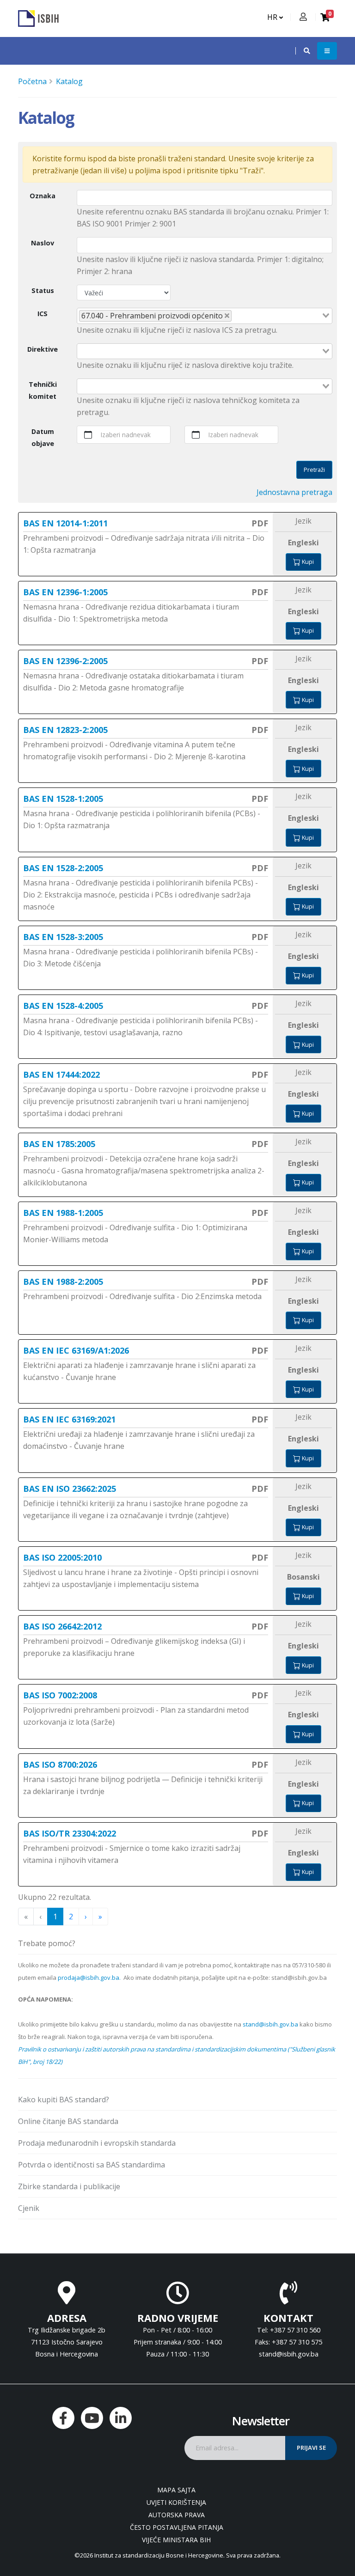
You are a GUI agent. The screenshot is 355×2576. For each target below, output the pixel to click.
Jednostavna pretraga (294, 492)
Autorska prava (177, 2515)
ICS (43, 314)
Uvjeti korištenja (176, 2502)
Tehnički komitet (43, 390)
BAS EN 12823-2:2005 (65, 730)
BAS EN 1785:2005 (59, 1144)
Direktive (43, 349)
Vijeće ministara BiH (176, 2540)
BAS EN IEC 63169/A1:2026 (76, 1350)
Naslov (43, 243)
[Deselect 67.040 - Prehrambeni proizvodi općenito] (227, 316)
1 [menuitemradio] (55, 1917)
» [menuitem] (100, 1917)
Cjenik (29, 2208)
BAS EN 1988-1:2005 (63, 1213)
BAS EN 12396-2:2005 (65, 661)
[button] (302, 51)
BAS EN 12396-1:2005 (65, 592)
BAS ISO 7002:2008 (60, 1695)
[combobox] (205, 316)
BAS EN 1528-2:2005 (63, 868)
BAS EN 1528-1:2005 (63, 799)
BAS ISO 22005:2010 (62, 1557)
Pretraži (314, 470)
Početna (32, 81)
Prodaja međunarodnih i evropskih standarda (97, 2143)
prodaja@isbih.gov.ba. (89, 1978)
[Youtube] (92, 2418)
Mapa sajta (176, 2490)
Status (43, 290)
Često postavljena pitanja (177, 2527)
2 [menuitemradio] (71, 1917)
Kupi (307, 562)
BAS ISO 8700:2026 (60, 1764)
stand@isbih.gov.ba (270, 2024)
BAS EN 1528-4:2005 (63, 1006)
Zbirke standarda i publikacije (69, 2186)
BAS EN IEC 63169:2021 (69, 1419)
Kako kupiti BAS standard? (64, 2100)
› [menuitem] (86, 1917)
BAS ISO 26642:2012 (62, 1626)
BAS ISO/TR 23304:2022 (70, 1833)
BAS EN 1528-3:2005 (63, 937)
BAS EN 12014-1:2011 (65, 523)
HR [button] (273, 17)
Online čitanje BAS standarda (68, 2121)
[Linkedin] (121, 2418)
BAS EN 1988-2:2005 (63, 1282)
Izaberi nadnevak (126, 435)
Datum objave (43, 437)
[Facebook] (63, 2418)
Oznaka (43, 196)
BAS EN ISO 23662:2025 (70, 1489)
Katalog (69, 81)
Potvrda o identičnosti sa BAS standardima (92, 2165)
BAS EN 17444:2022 (61, 1074)
